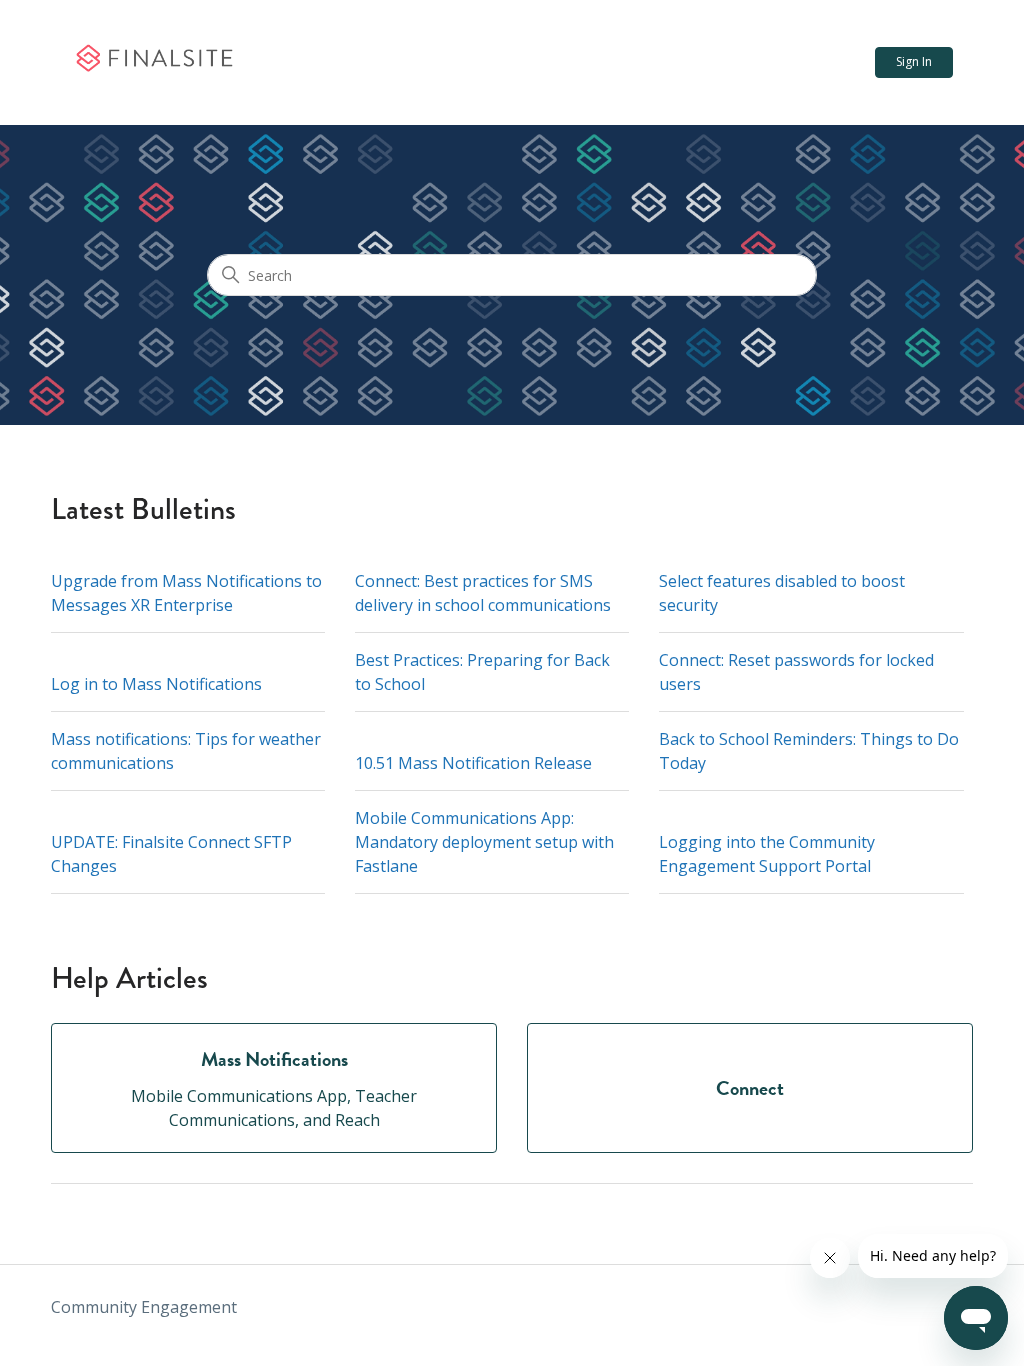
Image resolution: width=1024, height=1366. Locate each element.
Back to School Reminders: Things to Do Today (809, 751)
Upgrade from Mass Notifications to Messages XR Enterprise (186, 593)
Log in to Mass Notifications (156, 684)
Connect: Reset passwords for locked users (796, 672)
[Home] (153, 63)
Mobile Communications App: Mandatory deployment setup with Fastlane (484, 842)
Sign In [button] (914, 61)
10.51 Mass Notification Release (473, 763)
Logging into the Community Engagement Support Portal (767, 854)
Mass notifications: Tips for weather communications (186, 751)
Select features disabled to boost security (782, 593)
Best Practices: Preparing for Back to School (482, 672)
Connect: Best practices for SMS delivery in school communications (483, 593)
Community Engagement (144, 1307)
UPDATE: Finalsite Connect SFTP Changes (171, 854)
